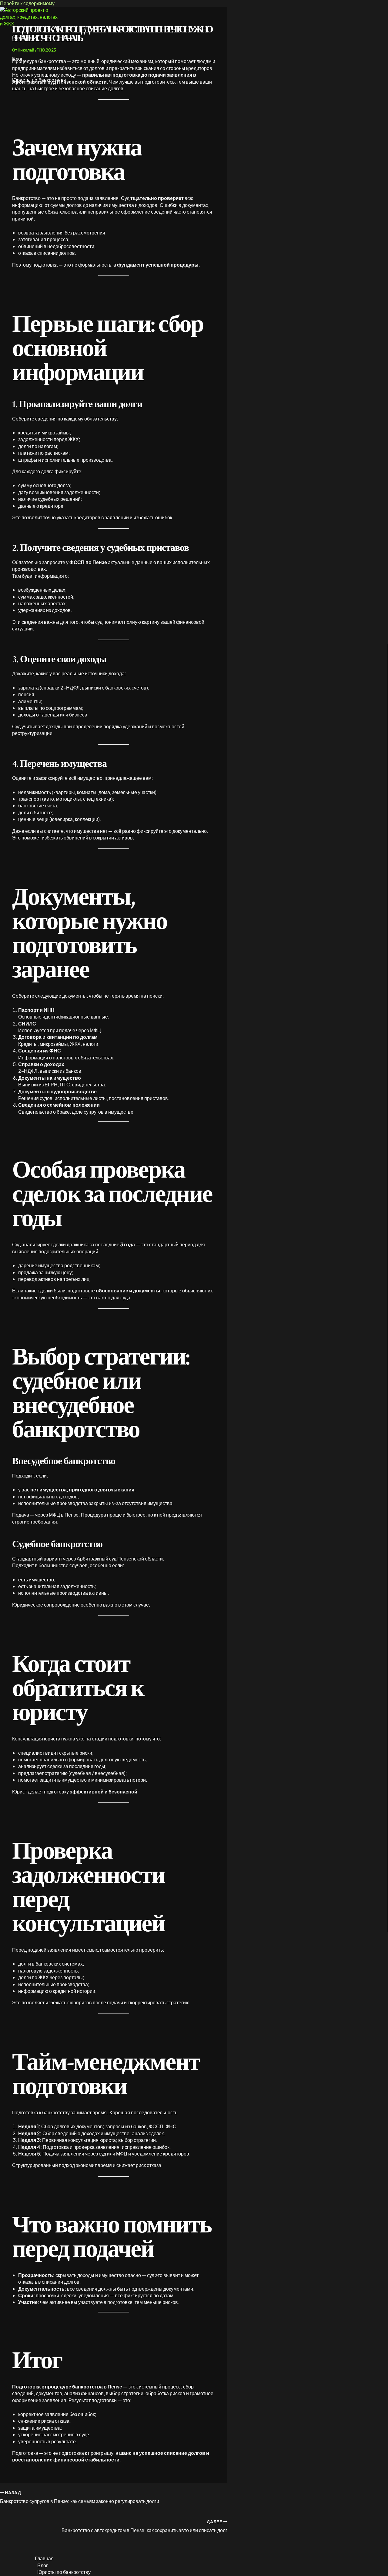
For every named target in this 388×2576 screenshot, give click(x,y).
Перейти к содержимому (27, 3)
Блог (17, 59)
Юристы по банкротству (39, 80)
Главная (22, 38)
